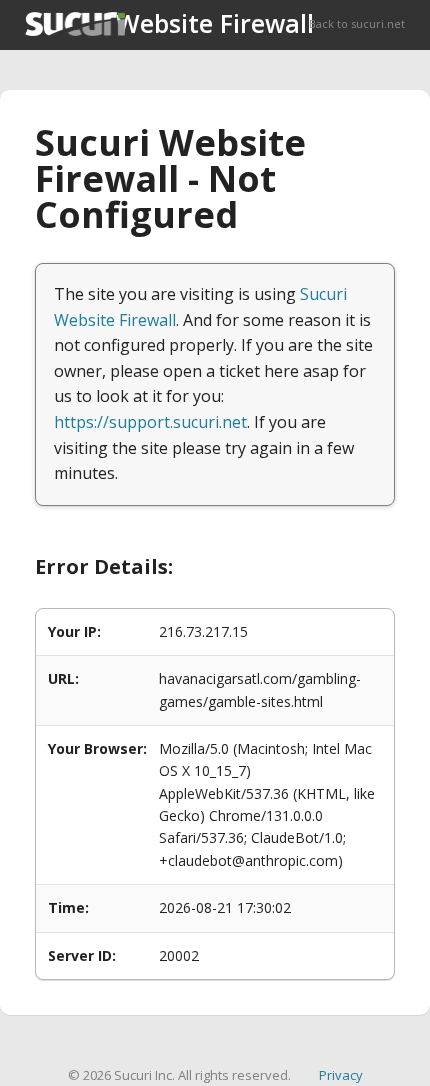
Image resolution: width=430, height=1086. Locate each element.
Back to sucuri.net (357, 23)
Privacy (341, 1075)
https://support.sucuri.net (150, 422)
